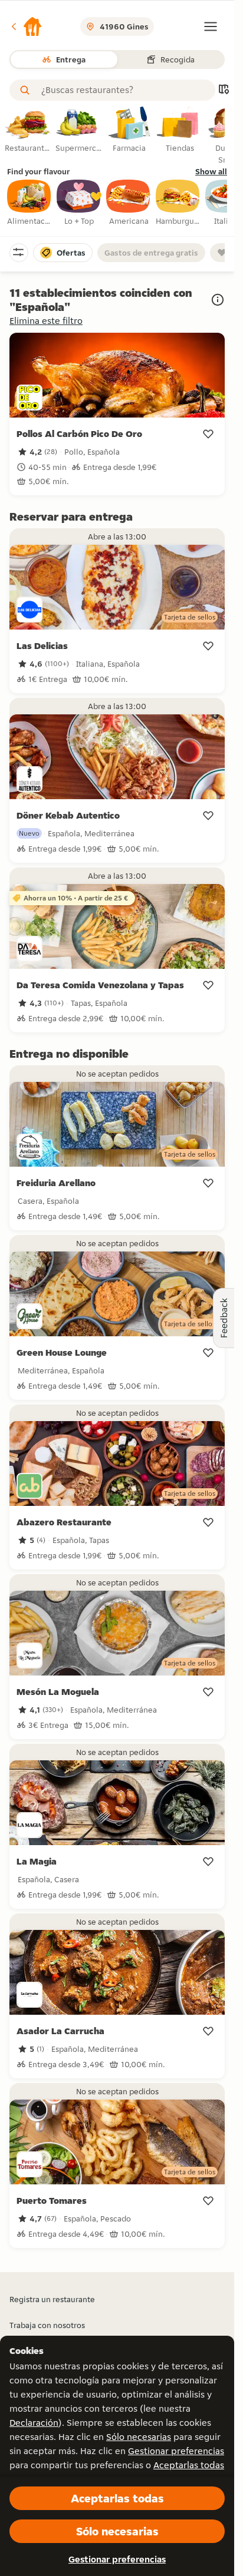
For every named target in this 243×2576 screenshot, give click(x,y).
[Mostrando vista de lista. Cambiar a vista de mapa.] (224, 90)
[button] (26, 27)
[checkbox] (29, 203)
